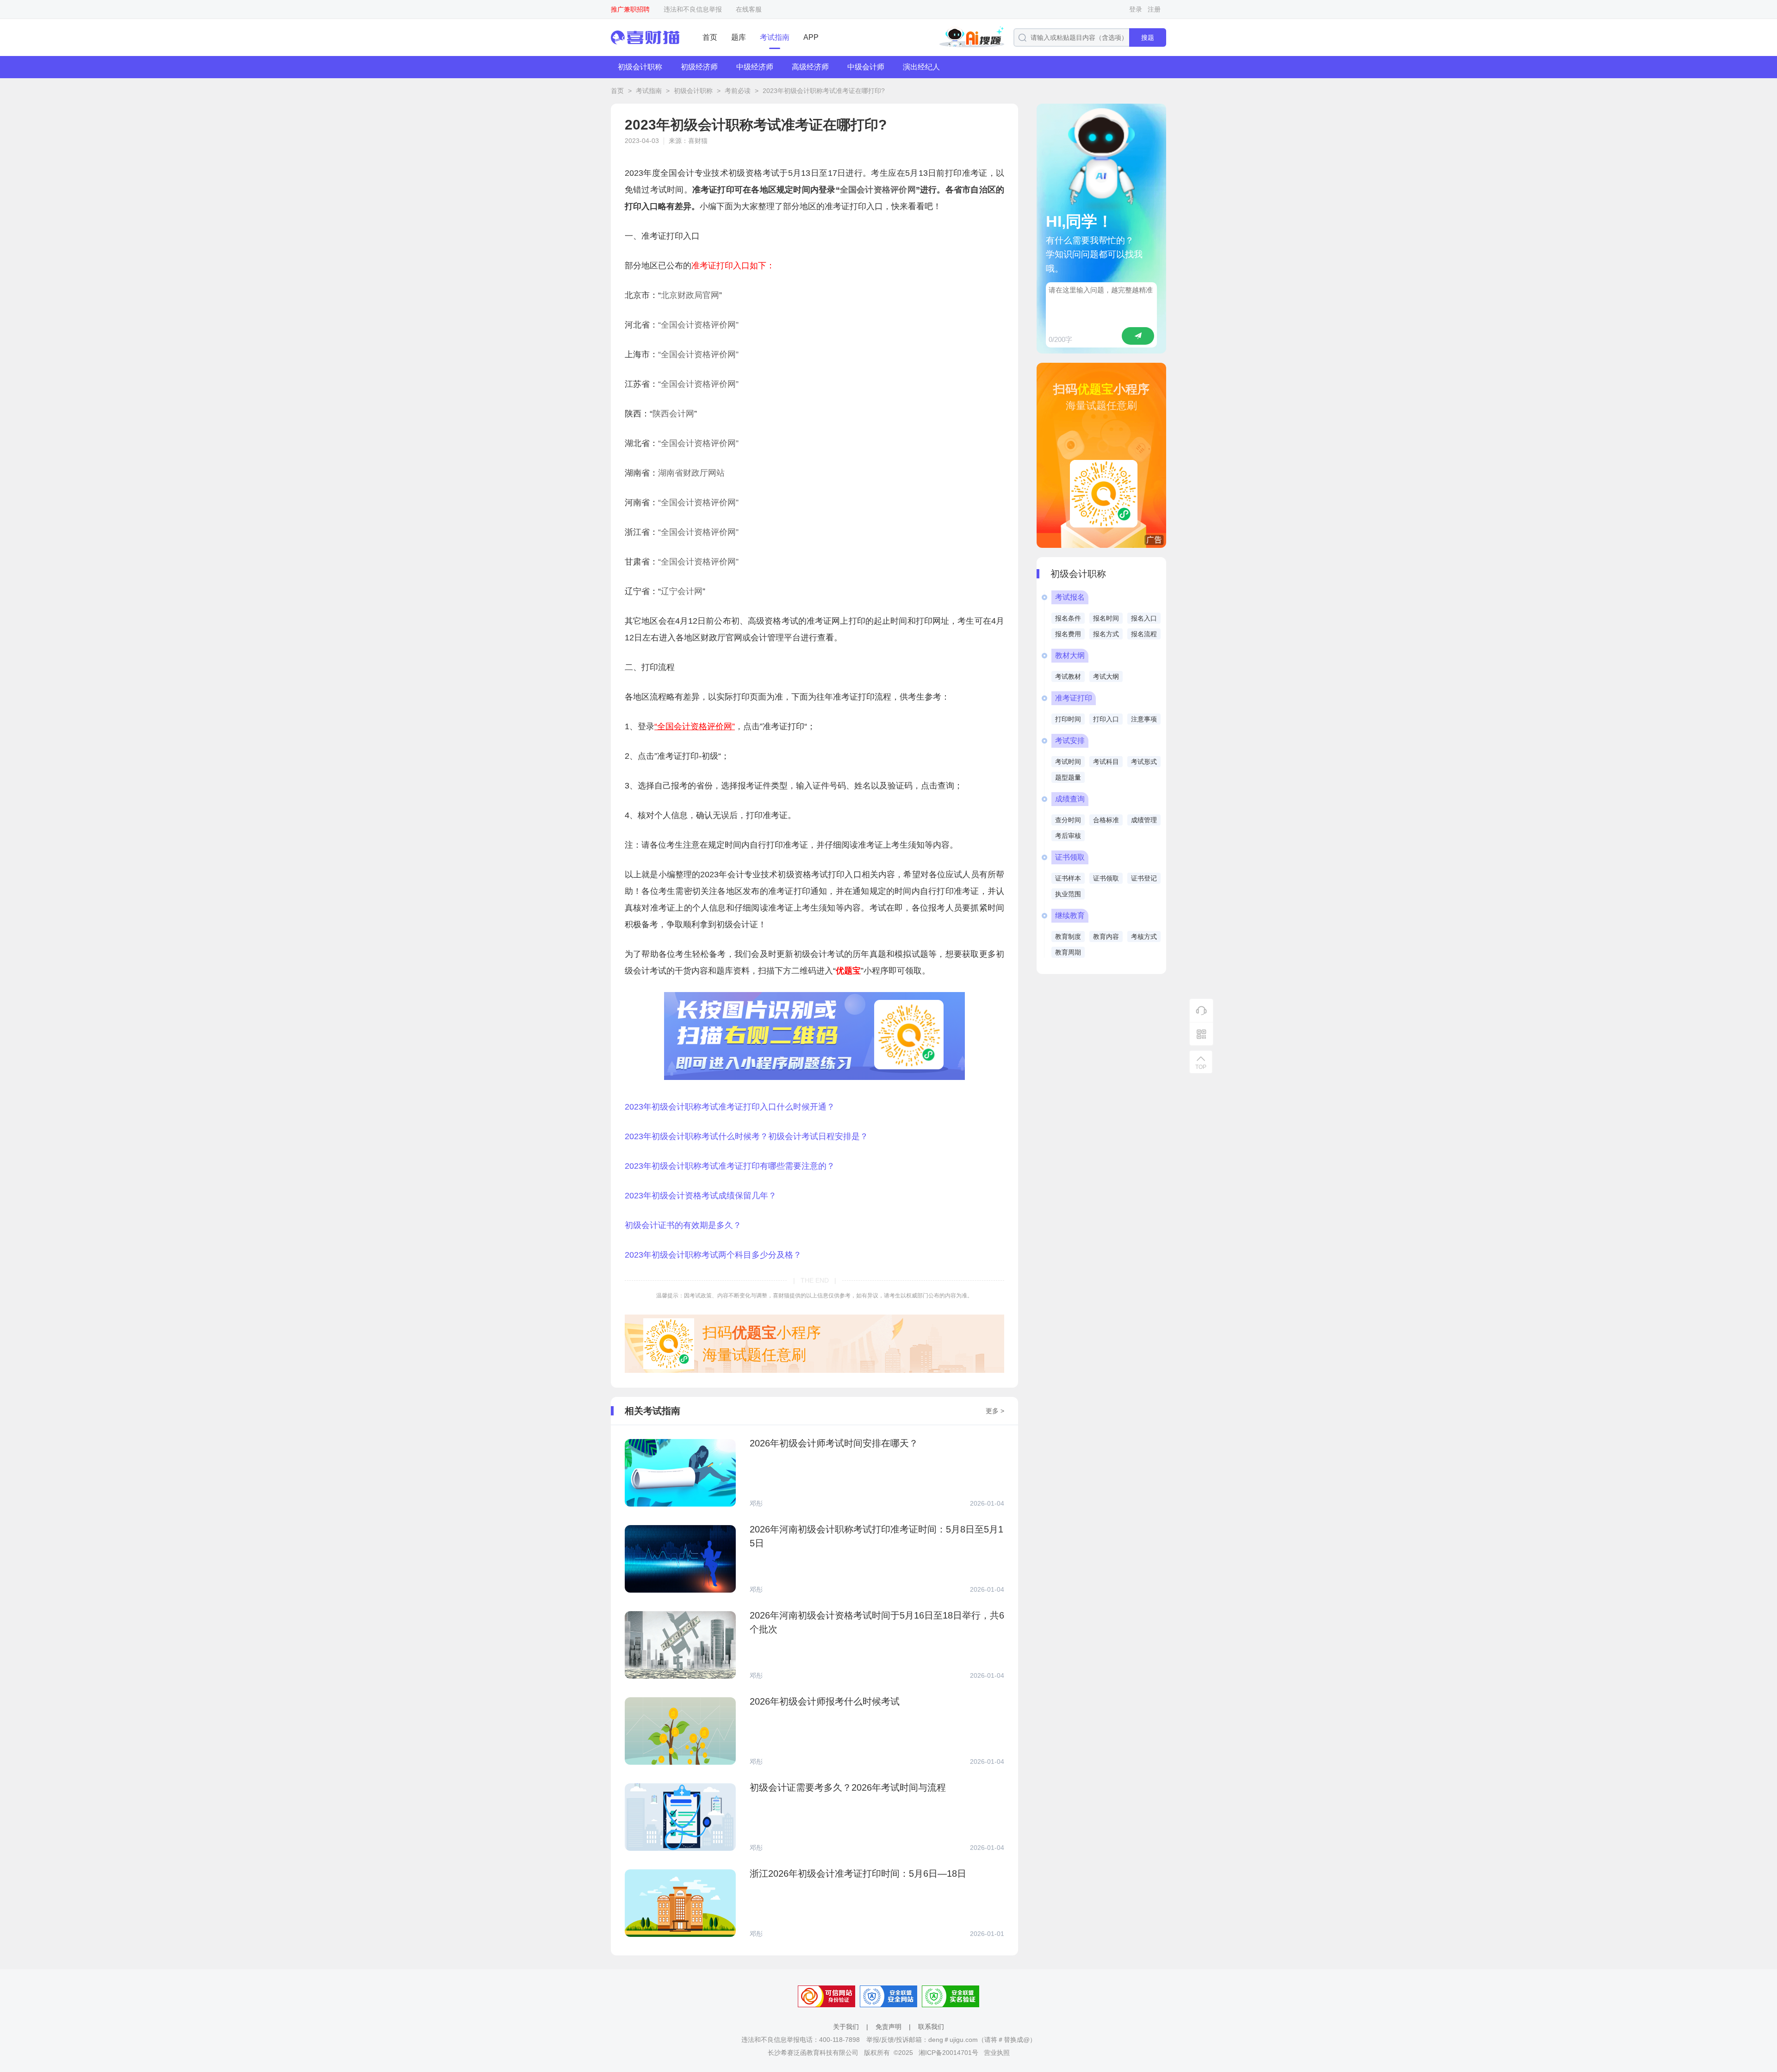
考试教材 (1068, 676)
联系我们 (931, 2027)
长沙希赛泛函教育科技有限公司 (813, 2053)
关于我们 (846, 2027)
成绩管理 (1144, 820)
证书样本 (1068, 878)
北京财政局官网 (690, 295)
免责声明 (888, 2027)
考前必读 (738, 91)
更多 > (995, 1411)
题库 (739, 37)
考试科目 (1106, 762)
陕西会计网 (673, 414)
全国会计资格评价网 (878, 190)
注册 (1154, 9)
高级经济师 (810, 67)
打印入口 (1106, 719)
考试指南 (775, 37)
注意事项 (1144, 719)
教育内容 (1106, 937)
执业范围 (1068, 894)
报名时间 (1106, 618)
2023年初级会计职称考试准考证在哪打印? (824, 91)
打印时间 (1068, 719)
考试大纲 (1106, 676)
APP (811, 37)
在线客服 (749, 9)
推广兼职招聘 (630, 9)
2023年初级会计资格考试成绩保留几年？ (701, 1196)
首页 (710, 37)
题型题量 (1068, 777)
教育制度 (1068, 937)
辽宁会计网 (682, 591)
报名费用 (1068, 634)
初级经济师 (699, 67)
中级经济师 (755, 67)
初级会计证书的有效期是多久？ (683, 1225)
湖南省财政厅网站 (691, 473)
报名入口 (1144, 618)
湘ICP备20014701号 (948, 2053)
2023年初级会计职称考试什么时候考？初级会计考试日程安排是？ (746, 1136)
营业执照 (997, 2053)
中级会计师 (866, 67)
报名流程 (1144, 634)
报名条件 (1068, 618)
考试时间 (1068, 762)
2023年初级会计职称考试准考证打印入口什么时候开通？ (730, 1107)
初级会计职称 (640, 67)
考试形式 (1144, 762)
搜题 (1148, 37)
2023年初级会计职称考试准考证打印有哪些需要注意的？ (730, 1166)
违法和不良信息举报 (693, 9)
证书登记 (1144, 878)
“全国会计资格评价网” (698, 325)
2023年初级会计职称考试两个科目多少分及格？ (713, 1255)
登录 (1136, 9)
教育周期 (1068, 952)
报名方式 (1106, 634)
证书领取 (1106, 878)
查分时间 (1068, 820)
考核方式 (1144, 937)
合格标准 (1106, 820)
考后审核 (1068, 836)
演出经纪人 (921, 67)
